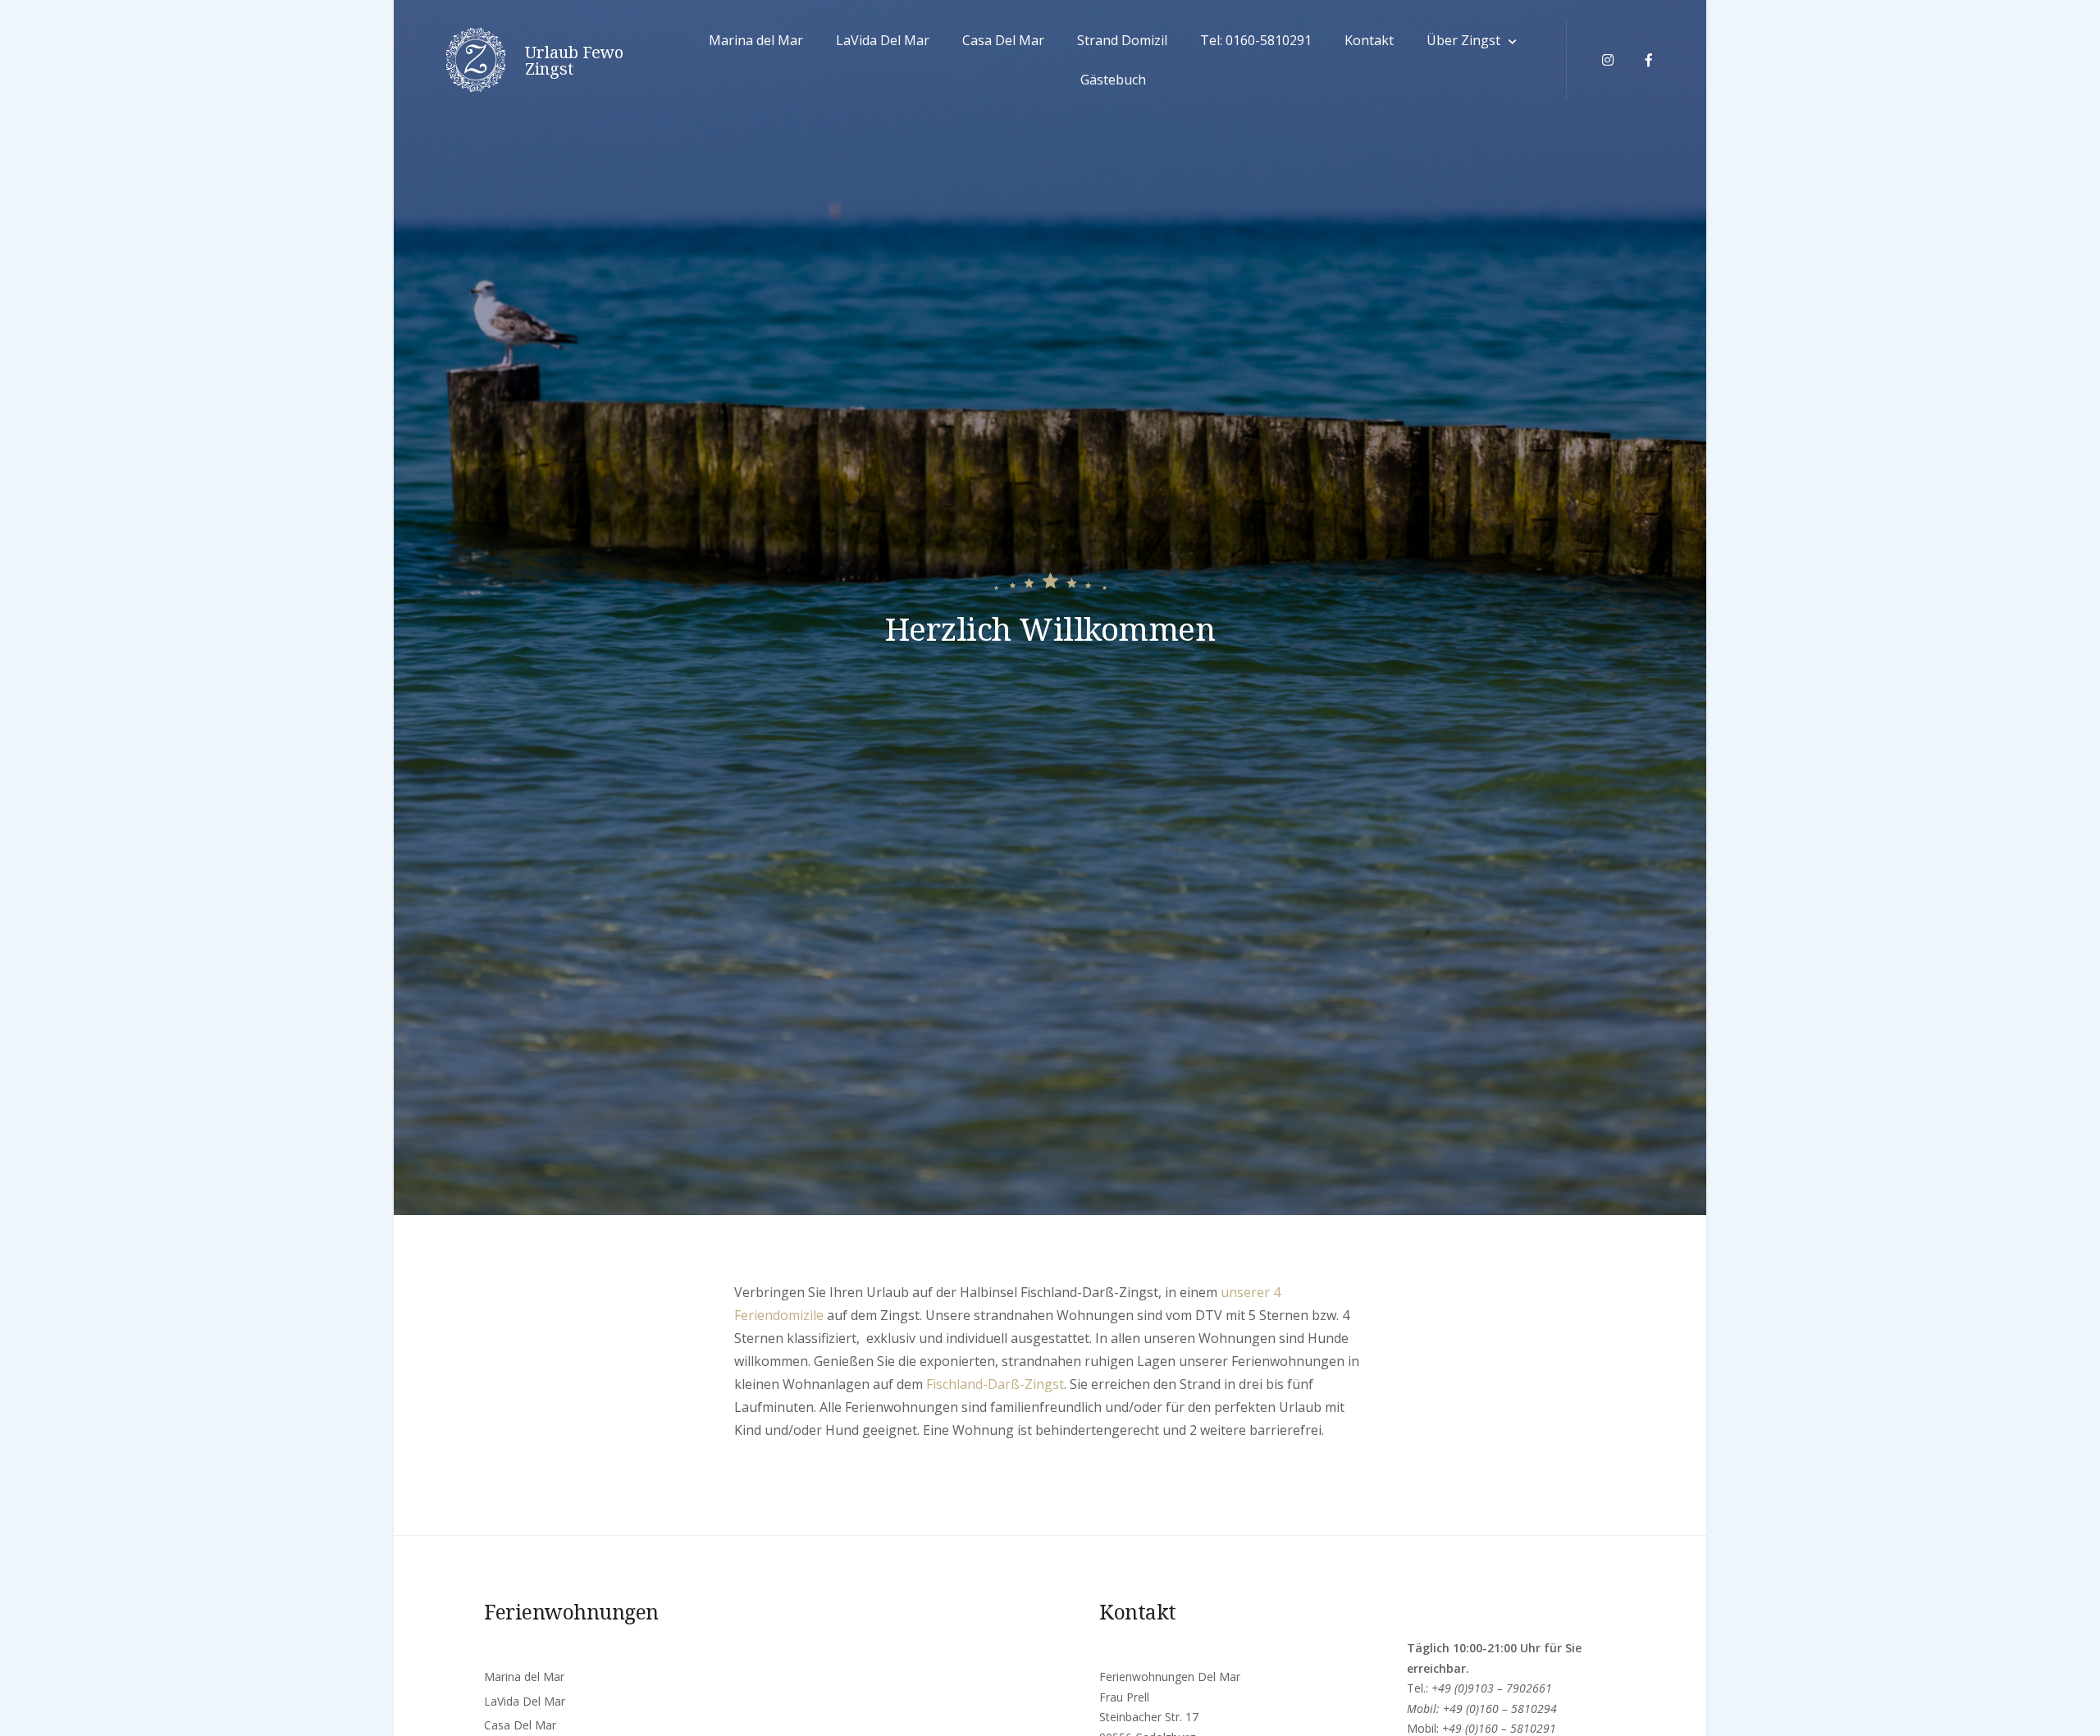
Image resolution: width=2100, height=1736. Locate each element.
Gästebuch (1113, 80)
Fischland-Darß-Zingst (995, 1384)
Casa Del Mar (1003, 40)
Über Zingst (1463, 40)
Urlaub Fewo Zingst (574, 61)
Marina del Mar (756, 40)
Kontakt (1369, 40)
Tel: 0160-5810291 (1256, 40)
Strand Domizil (1122, 40)
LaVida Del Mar (883, 40)
